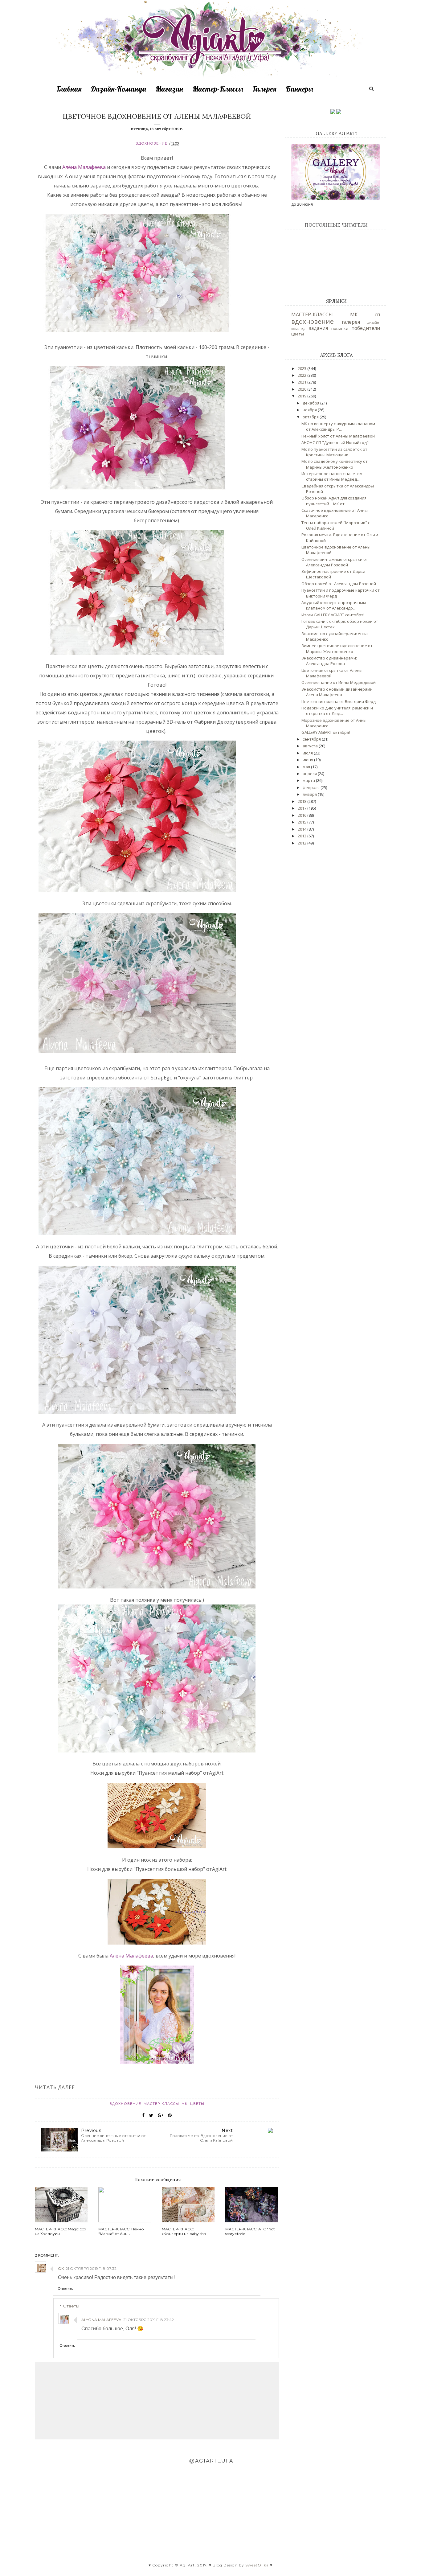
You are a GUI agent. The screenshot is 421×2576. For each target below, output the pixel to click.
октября (311, 417)
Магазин (169, 89)
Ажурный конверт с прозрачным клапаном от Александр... (334, 605)
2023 (302, 368)
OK (61, 2268)
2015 (302, 822)
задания (318, 328)
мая (307, 767)
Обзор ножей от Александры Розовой (339, 584)
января (310, 794)
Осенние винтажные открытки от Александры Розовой (335, 562)
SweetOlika (257, 2565)
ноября (310, 410)
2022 (302, 375)
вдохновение (151, 143)
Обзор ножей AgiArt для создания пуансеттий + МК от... (334, 501)
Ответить (65, 2288)
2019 (302, 396)
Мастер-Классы (218, 89)
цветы (197, 2104)
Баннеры (299, 89)
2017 (302, 808)
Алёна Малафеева (85, 167)
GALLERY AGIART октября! (326, 732)
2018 (302, 801)
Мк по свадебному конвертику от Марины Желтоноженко (335, 464)
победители (366, 328)
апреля (310, 774)
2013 (302, 836)
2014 (302, 829)
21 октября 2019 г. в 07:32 (91, 2268)
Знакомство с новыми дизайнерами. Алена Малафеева (337, 692)
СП (377, 315)
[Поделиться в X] (151, 2115)
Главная (69, 89)
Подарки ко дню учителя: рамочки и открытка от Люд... (337, 711)
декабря (311, 403)
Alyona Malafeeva (101, 2320)
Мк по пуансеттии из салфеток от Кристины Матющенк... (334, 452)
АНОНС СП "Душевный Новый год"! (335, 442)
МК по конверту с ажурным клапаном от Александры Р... (338, 426)
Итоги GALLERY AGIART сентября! (333, 615)
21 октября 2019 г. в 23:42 (149, 2320)
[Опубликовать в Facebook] (143, 2115)
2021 (302, 382)
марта (309, 780)
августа (311, 746)
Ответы (71, 2306)
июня (308, 760)
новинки (340, 328)
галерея (351, 322)
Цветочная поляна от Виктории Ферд (339, 701)
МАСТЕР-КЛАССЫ (162, 2104)
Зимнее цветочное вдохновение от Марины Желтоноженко (337, 648)
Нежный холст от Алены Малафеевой (338, 436)
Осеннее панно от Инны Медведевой (339, 682)
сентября (312, 739)
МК (185, 2104)
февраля (312, 787)
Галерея (264, 89)
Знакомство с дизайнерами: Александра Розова (329, 661)
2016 (302, 815)
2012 (302, 843)
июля (308, 753)
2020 (302, 389)
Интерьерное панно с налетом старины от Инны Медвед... (332, 476)
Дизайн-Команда (119, 89)
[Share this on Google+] (161, 2115)
